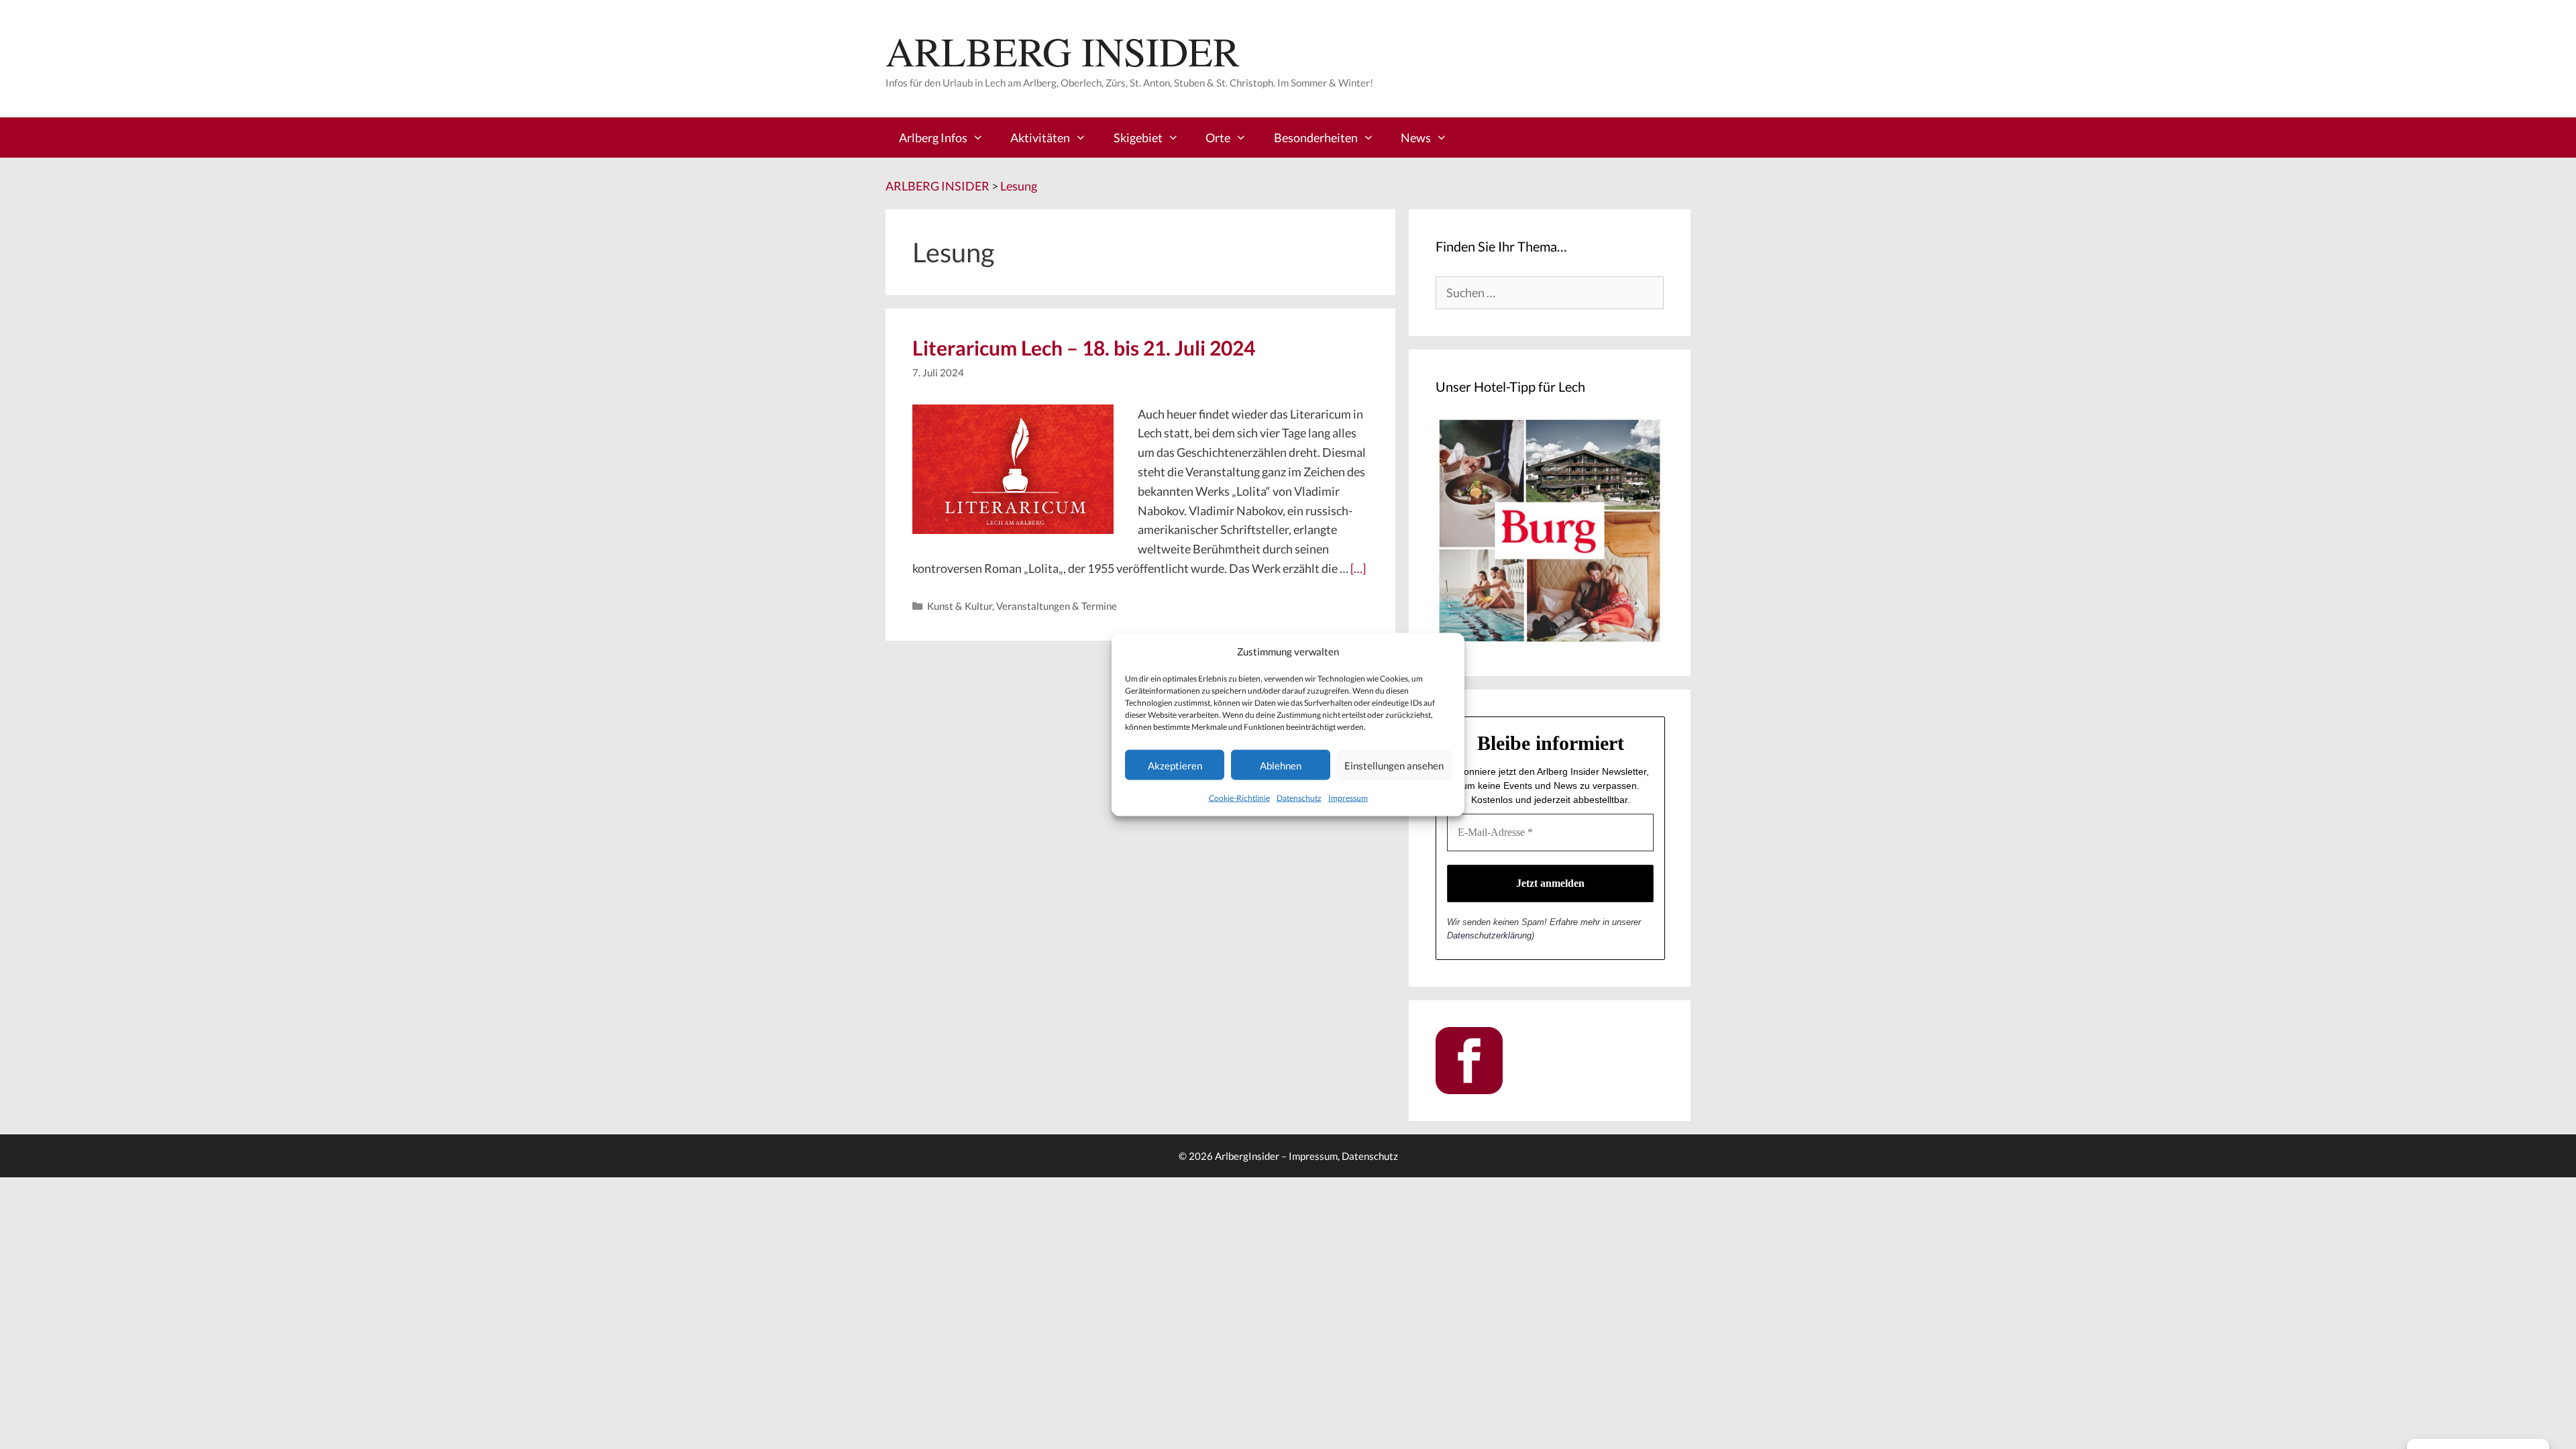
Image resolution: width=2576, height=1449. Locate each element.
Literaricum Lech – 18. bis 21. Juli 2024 (1084, 347)
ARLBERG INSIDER (1063, 51)
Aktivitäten (1040, 138)
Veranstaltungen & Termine (1057, 606)
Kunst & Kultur (960, 606)
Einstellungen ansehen (1394, 765)
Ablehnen (1281, 765)
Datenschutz (1299, 798)
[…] (1358, 568)
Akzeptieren (1175, 765)
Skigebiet (1138, 138)
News (1416, 138)
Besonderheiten (1316, 138)
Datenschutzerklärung (1489, 935)
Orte (1218, 138)
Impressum (1348, 798)
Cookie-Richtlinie (1239, 798)
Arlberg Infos (933, 138)
